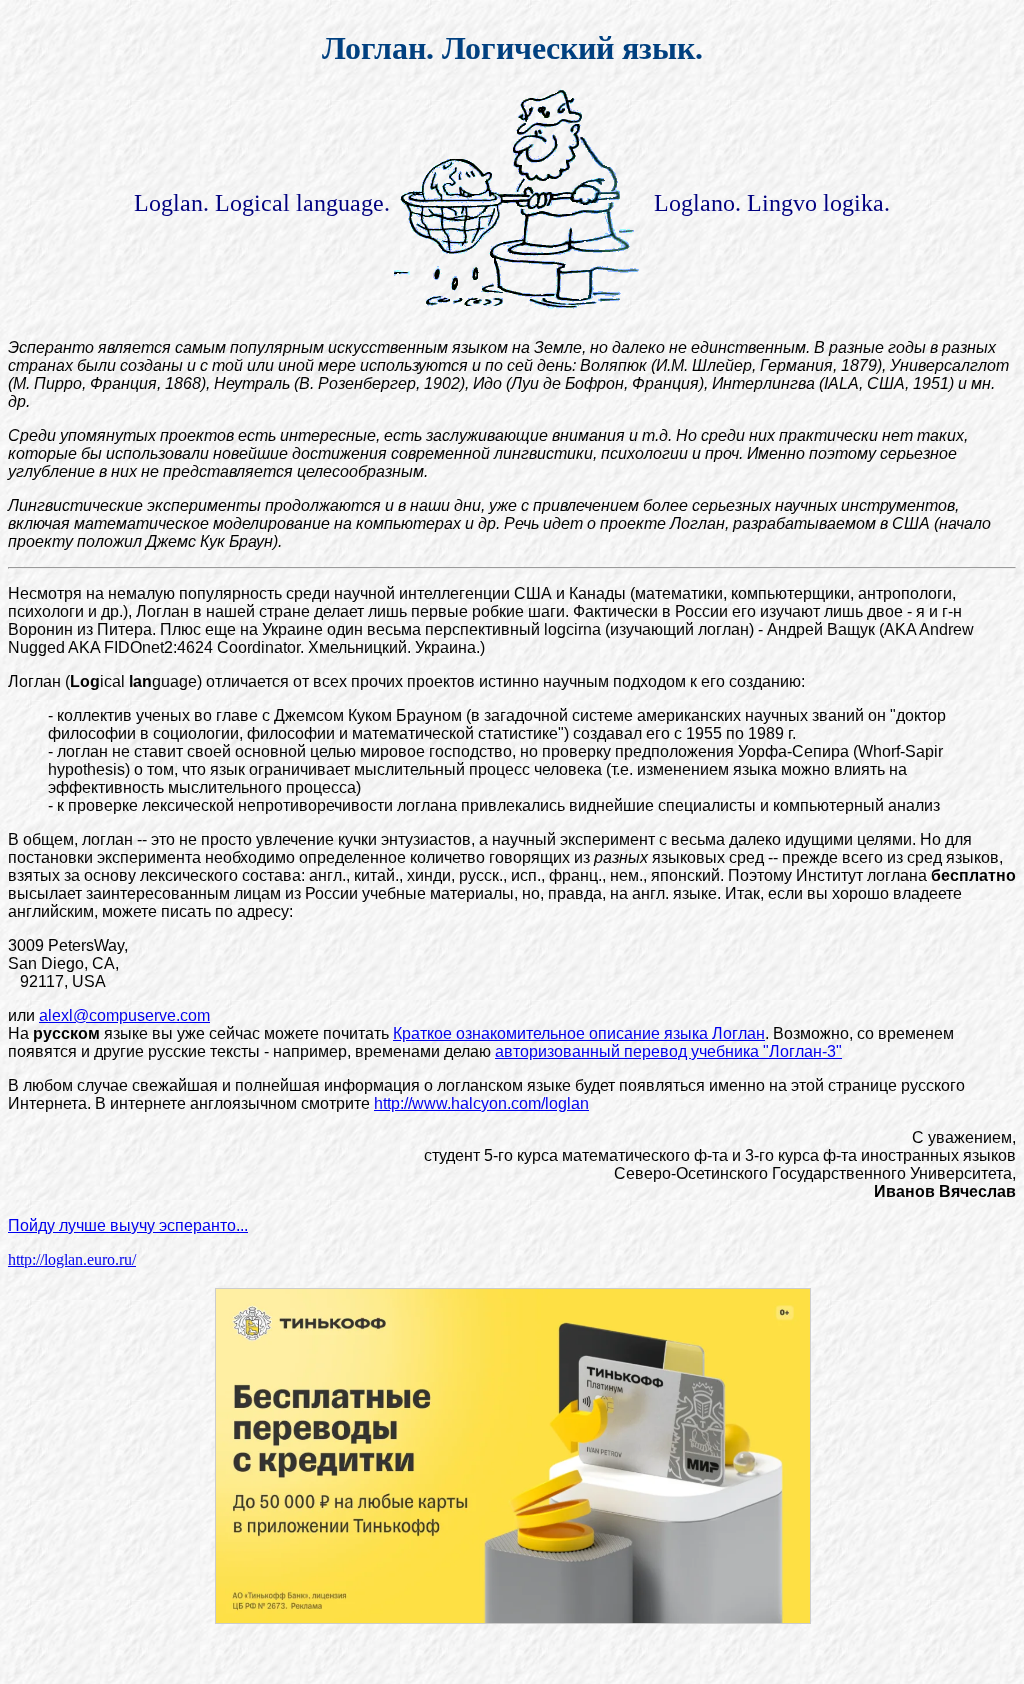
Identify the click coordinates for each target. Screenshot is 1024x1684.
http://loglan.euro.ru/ (72, 1259)
